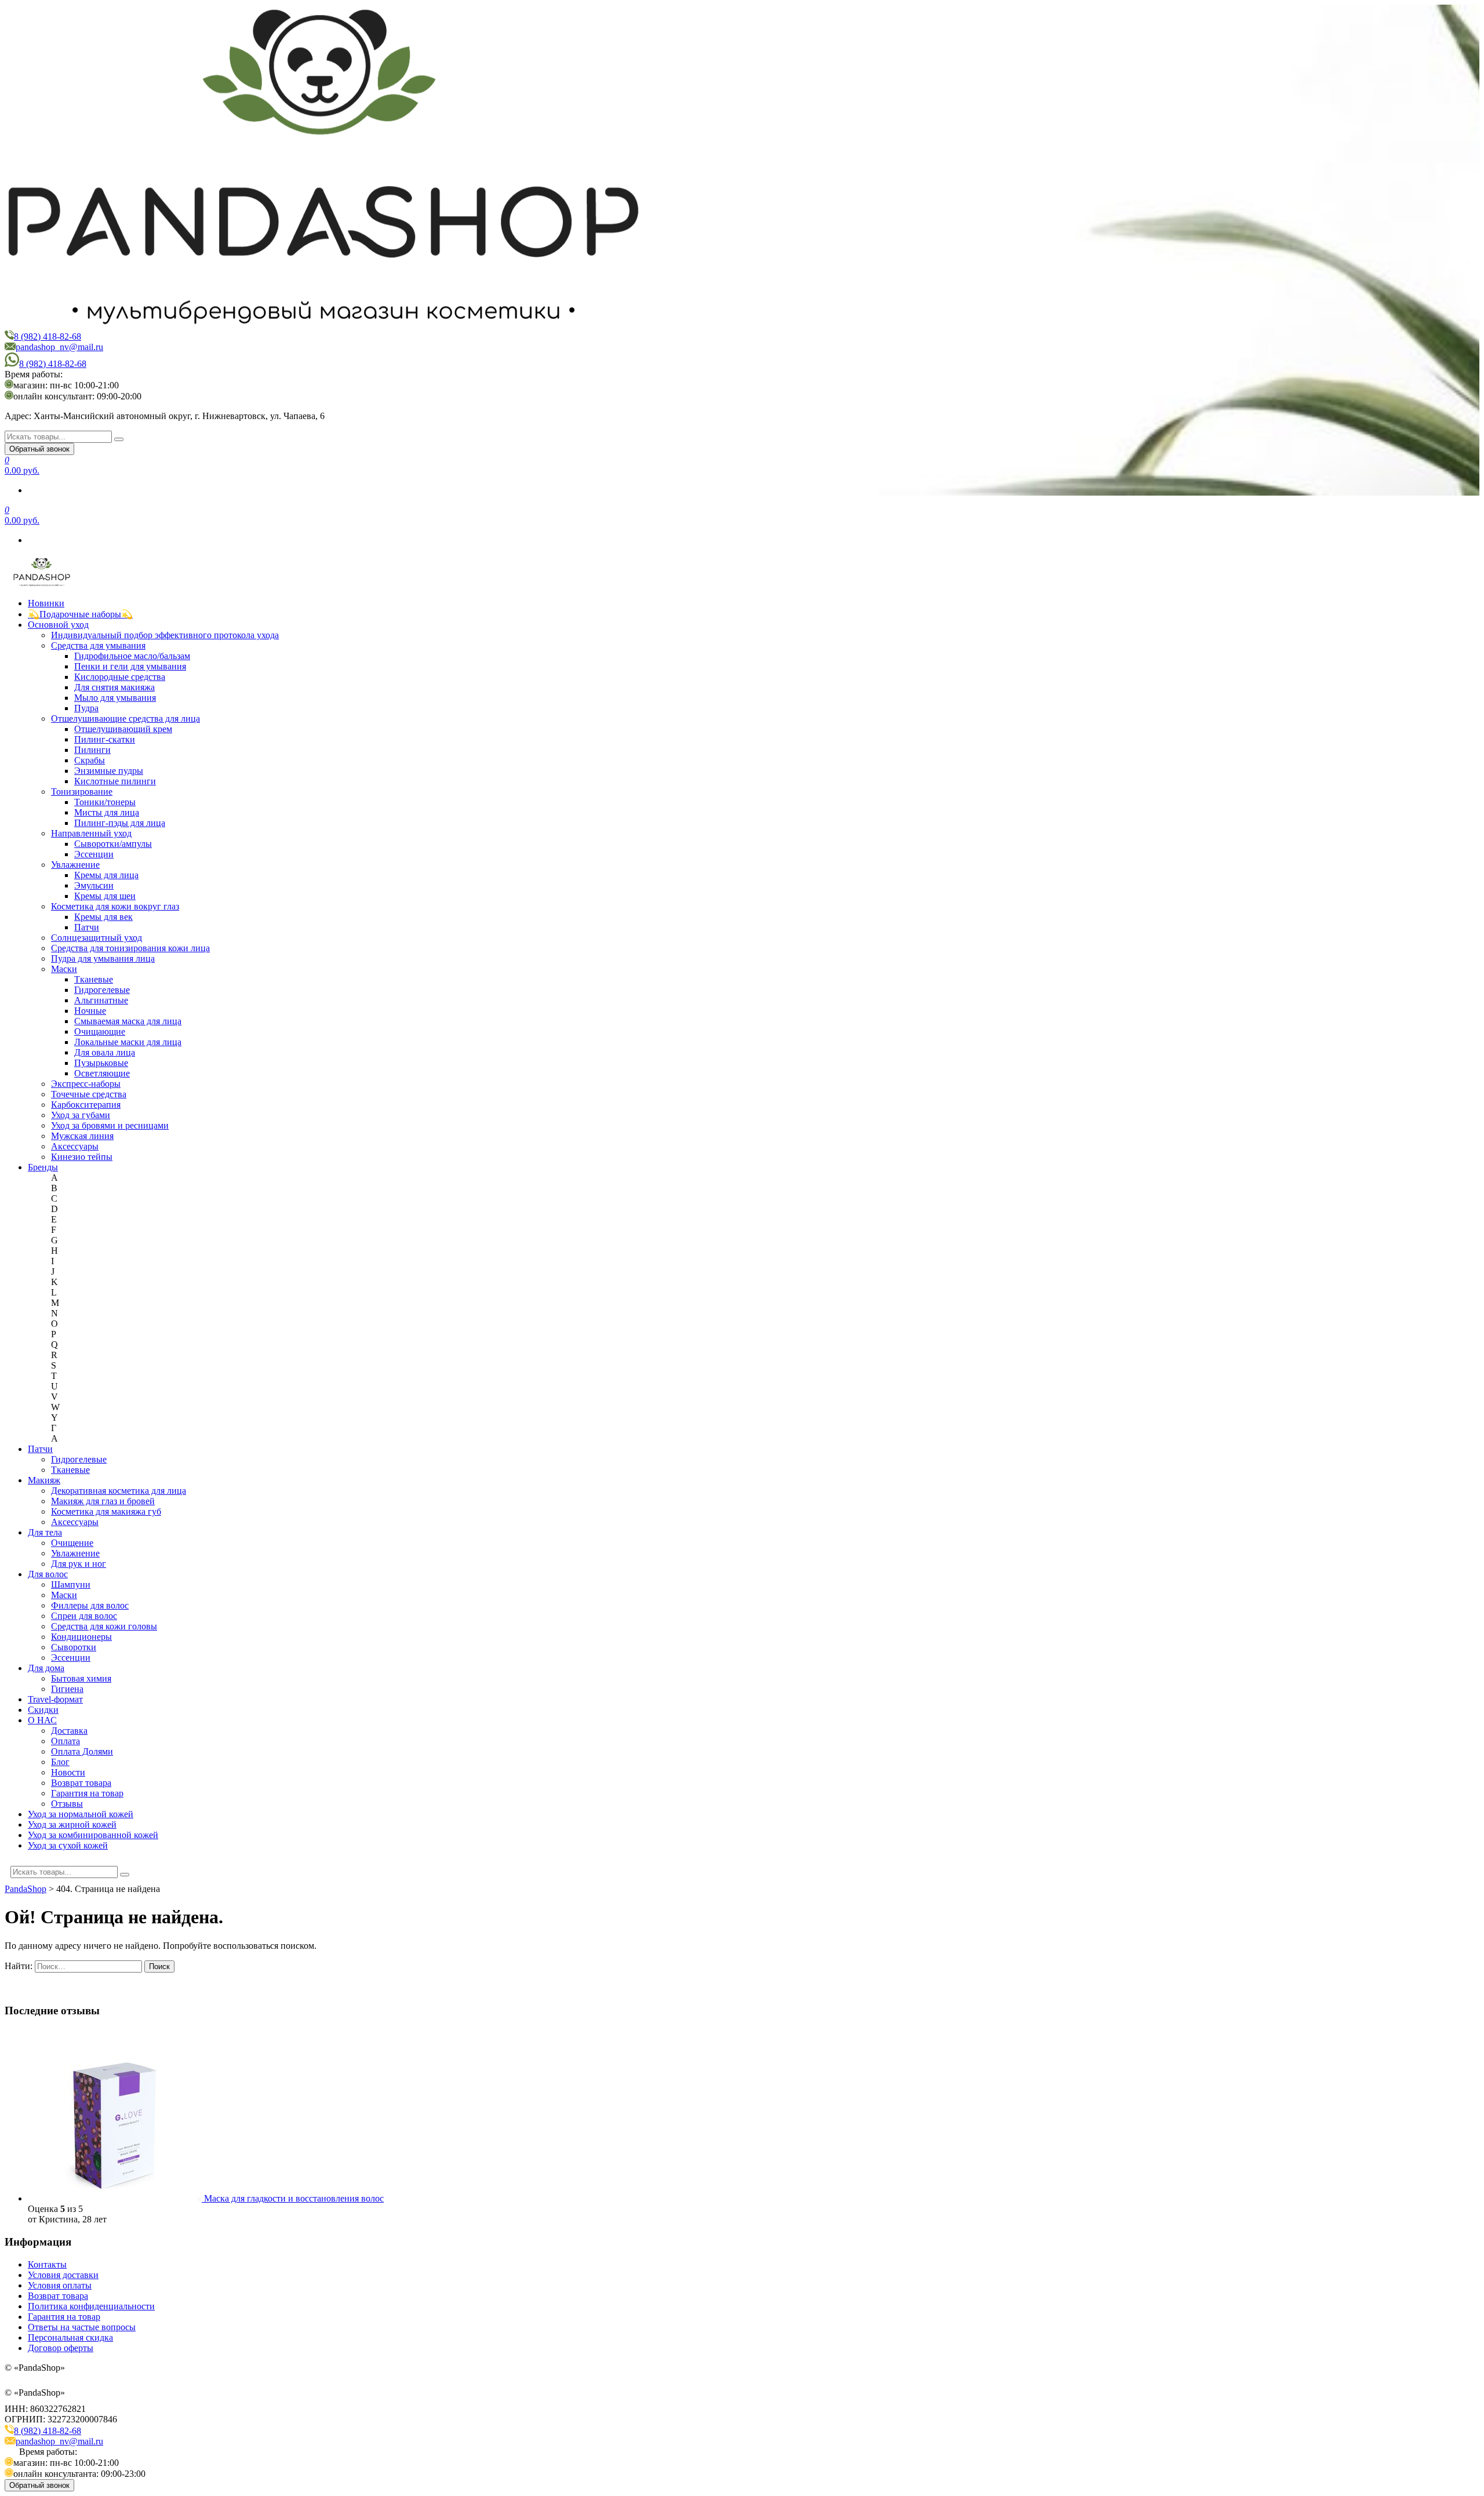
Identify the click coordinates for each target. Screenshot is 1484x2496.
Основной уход (58, 625)
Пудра (86, 708)
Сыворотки (74, 1647)
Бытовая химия (81, 1678)
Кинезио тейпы (82, 1157)
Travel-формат (55, 1699)
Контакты (47, 2264)
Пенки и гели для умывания (130, 666)
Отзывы (67, 1804)
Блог (60, 1762)
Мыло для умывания (115, 698)
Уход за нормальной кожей (81, 1814)
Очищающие (100, 1031)
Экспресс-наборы (86, 1084)
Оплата (66, 1741)
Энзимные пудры (109, 771)
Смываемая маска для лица (128, 1021)
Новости (68, 1772)
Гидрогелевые (102, 990)
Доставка (69, 1731)
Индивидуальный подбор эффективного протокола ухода (165, 635)
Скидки (43, 1710)
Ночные (90, 1011)
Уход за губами (81, 1115)
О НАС (42, 1720)
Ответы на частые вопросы (82, 2327)
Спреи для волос (84, 1616)
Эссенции (94, 854)
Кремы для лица (106, 875)
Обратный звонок (39, 449)
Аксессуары (75, 1146)
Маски (64, 969)
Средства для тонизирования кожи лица (130, 948)
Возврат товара (81, 1783)
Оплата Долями (82, 1751)
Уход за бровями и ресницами (110, 1125)
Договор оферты (61, 2348)
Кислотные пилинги (115, 781)
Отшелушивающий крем (123, 729)
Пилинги (92, 750)
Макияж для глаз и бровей (103, 1501)
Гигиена (67, 1689)
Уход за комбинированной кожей (93, 1835)
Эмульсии (94, 885)
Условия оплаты (60, 2285)
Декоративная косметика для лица (119, 1491)
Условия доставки (63, 2275)
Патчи (87, 927)
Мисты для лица (107, 812)
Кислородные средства (120, 677)
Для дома (46, 1668)
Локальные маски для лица (128, 1042)
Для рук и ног (79, 1564)
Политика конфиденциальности (91, 2306)
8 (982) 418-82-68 (48, 336)
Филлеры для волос (90, 1605)
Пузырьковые (101, 1063)
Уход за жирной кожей (72, 1824)
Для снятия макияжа (114, 687)
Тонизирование (82, 792)
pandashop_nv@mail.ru (59, 347)
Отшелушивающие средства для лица (126, 718)
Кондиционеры (81, 1637)
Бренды (43, 1167)
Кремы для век (103, 917)
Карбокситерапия (86, 1105)
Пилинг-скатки (105, 739)
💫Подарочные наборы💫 (80, 614)
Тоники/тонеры (105, 802)
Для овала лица (105, 1052)
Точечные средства (89, 1094)
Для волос (48, 1574)
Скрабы (90, 760)
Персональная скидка (70, 2337)
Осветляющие (102, 1073)
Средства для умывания (98, 645)
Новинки (46, 603)
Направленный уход (91, 833)
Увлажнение (75, 865)
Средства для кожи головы (104, 1626)
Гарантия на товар (87, 1793)
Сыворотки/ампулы (113, 844)
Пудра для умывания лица (103, 958)
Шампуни (71, 1584)
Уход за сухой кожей (68, 1845)
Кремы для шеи (105, 896)
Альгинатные (101, 1000)
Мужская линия (82, 1136)
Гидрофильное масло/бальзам (132, 656)
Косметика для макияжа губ (106, 1511)
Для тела (45, 1532)
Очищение (72, 1543)
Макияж (44, 1480)
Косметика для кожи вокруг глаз (115, 906)
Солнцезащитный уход (97, 938)
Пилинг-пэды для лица (120, 823)
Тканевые (94, 979)
